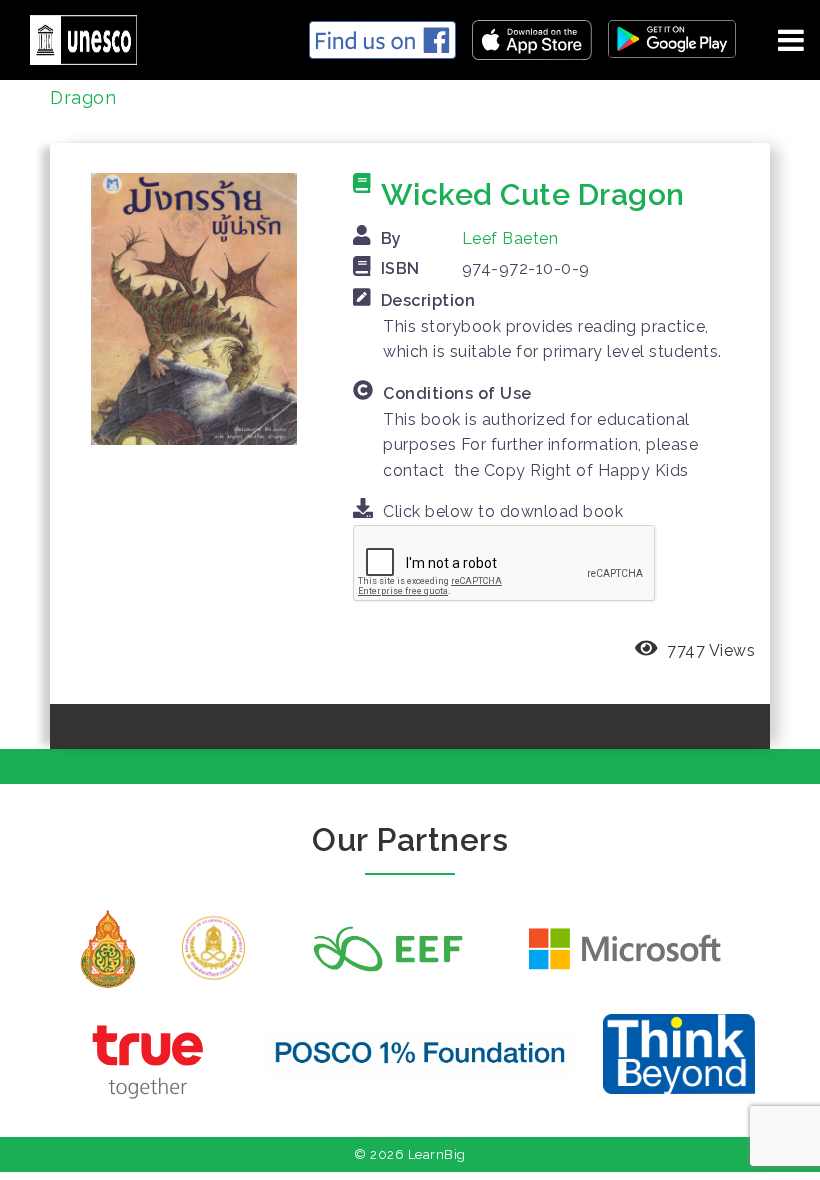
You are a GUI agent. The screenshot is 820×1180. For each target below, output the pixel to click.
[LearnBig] (76, 36)
